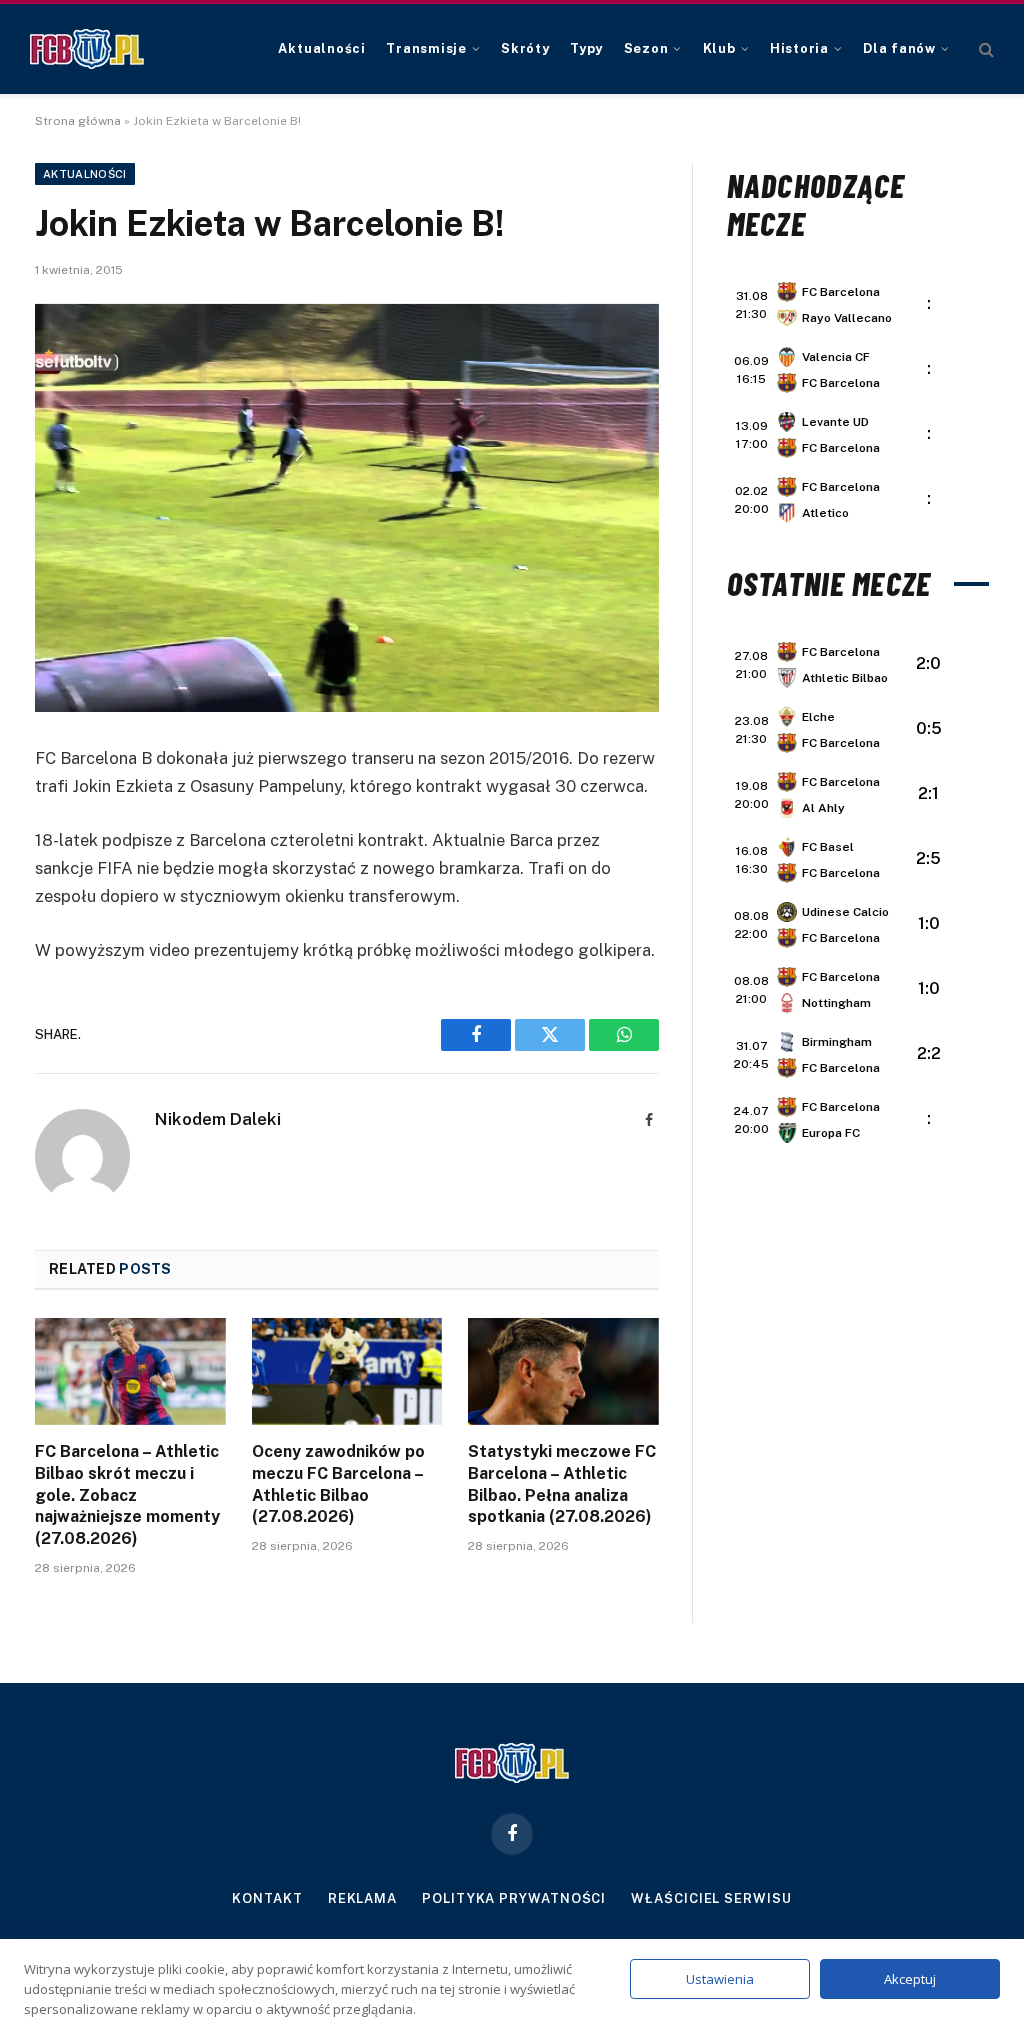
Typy (586, 48)
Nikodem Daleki (218, 1119)
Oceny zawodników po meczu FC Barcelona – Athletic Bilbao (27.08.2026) (338, 1484)
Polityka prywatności (514, 1898)
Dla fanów (899, 48)
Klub (719, 48)
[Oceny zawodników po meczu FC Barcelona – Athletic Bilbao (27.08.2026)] (347, 1371)
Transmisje (426, 48)
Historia (799, 48)
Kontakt (267, 1898)
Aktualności (321, 48)
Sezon (646, 48)
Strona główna (78, 121)
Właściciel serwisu (711, 1898)
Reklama (362, 1898)
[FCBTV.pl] (87, 49)
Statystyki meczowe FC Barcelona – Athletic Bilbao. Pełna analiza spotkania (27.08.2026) (562, 1484)
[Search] (984, 49)
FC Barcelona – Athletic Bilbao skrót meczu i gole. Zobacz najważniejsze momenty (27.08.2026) (127, 1495)
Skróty (525, 48)
